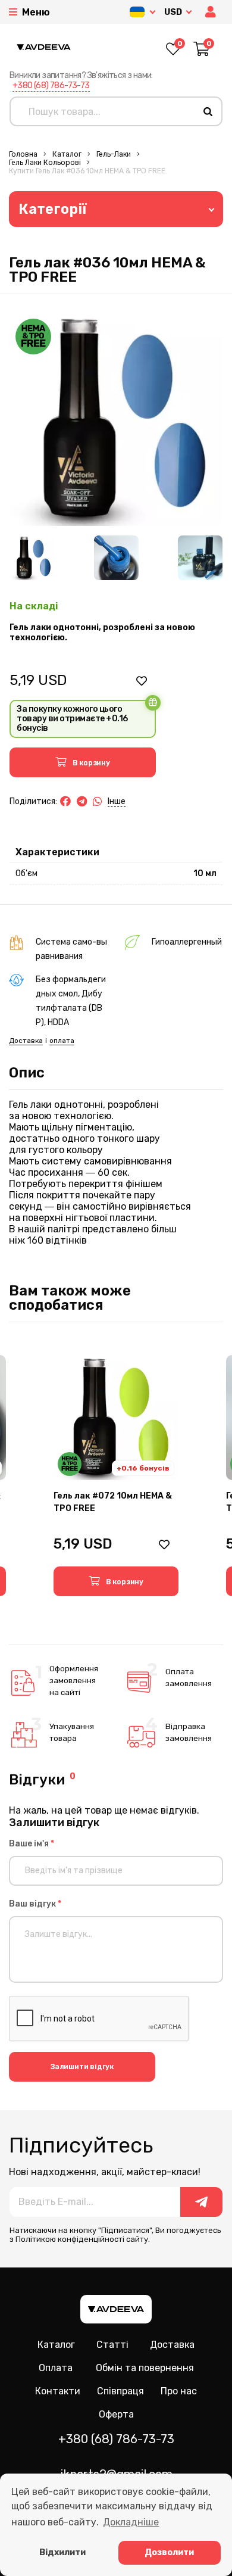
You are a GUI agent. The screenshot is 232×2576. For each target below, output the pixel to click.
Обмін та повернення (145, 2368)
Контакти (58, 2391)
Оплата (56, 2368)
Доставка (26, 1041)
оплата (62, 1041)
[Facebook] (65, 802)
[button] (212, 12)
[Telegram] (82, 802)
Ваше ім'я (32, 1844)
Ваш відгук (35, 1904)
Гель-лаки (114, 154)
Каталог (67, 154)
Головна (23, 154)
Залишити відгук (82, 2067)
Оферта (116, 2414)
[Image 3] (200, 558)
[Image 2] (116, 558)
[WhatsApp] (98, 802)
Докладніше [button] (131, 2522)
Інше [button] (117, 801)
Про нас (179, 2391)
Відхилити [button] (62, 2552)
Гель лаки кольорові (45, 163)
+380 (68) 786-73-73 (51, 85)
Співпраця (120, 2391)
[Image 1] (32, 558)
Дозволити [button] (169, 2552)
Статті (112, 2345)
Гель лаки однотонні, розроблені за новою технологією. (102, 633)
